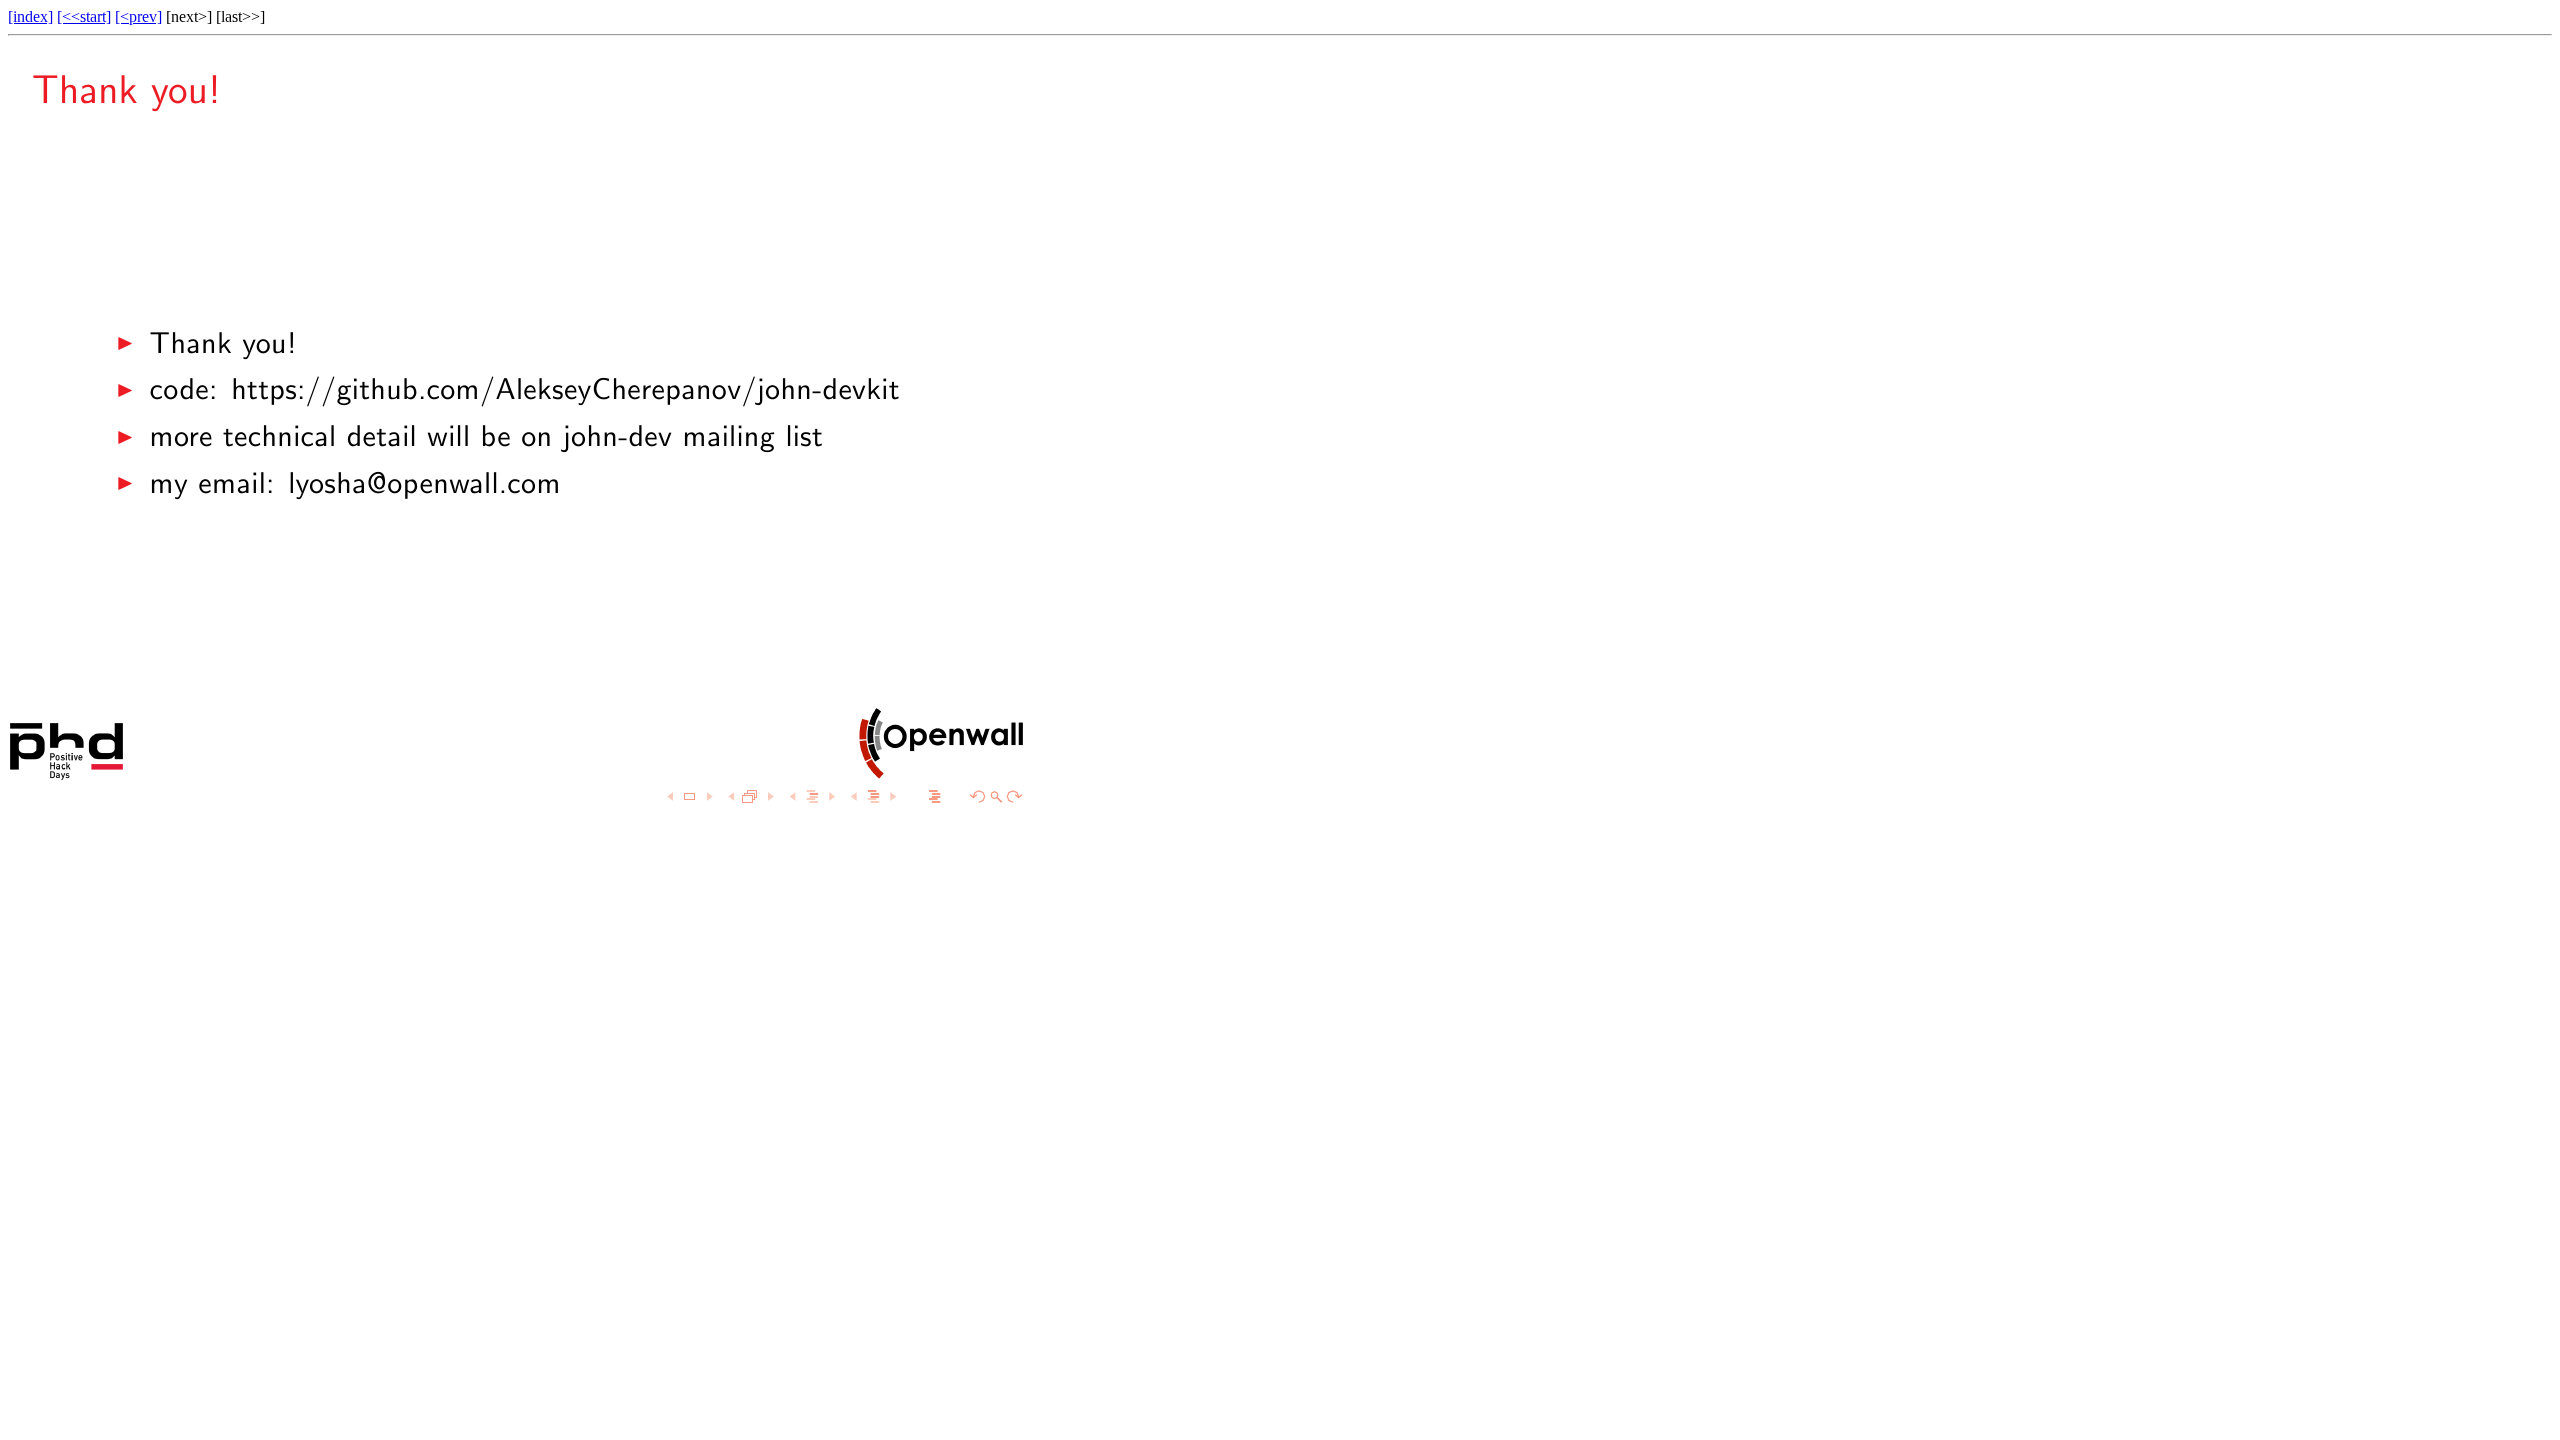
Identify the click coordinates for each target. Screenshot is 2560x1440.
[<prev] (138, 16)
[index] (30, 16)
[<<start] (84, 16)
